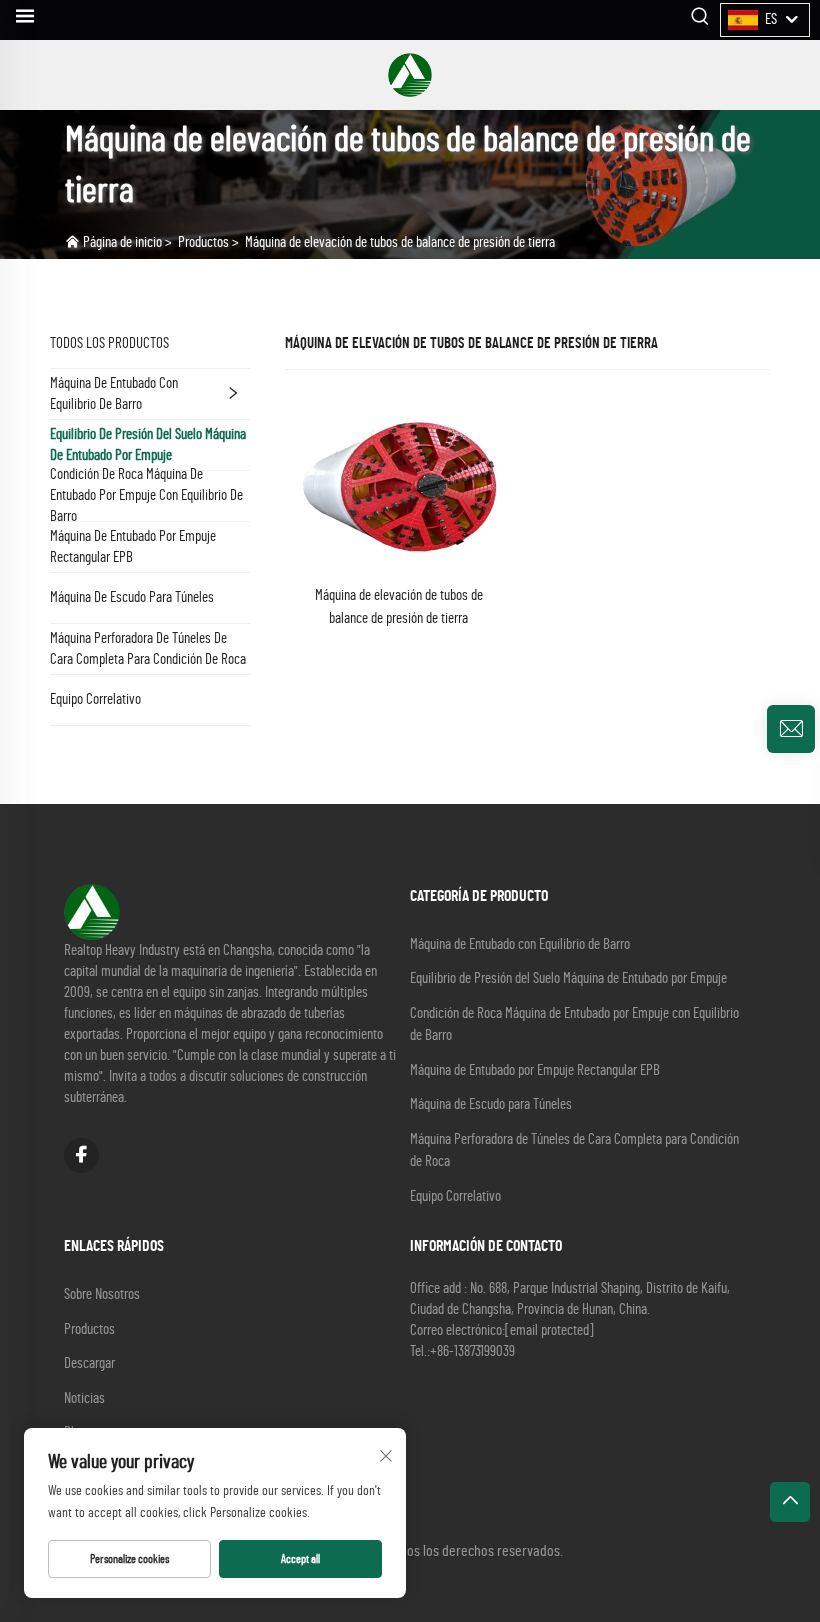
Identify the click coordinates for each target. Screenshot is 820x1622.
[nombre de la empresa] (410, 75)
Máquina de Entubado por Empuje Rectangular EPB (133, 547)
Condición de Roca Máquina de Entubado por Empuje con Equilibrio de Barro (146, 495)
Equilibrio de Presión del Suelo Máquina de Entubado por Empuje (148, 445)
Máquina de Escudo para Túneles (132, 597)
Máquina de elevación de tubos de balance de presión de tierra (400, 242)
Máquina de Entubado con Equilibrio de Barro (114, 394)
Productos (203, 242)
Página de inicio (122, 242)
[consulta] (791, 729)
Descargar (89, 1363)
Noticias (84, 1398)
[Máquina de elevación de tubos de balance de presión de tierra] (399, 484)
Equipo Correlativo (95, 699)
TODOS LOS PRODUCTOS (109, 343)
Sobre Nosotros (102, 1294)
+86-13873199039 (472, 1351)
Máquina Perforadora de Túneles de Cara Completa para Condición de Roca (148, 649)
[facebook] (81, 1155)
